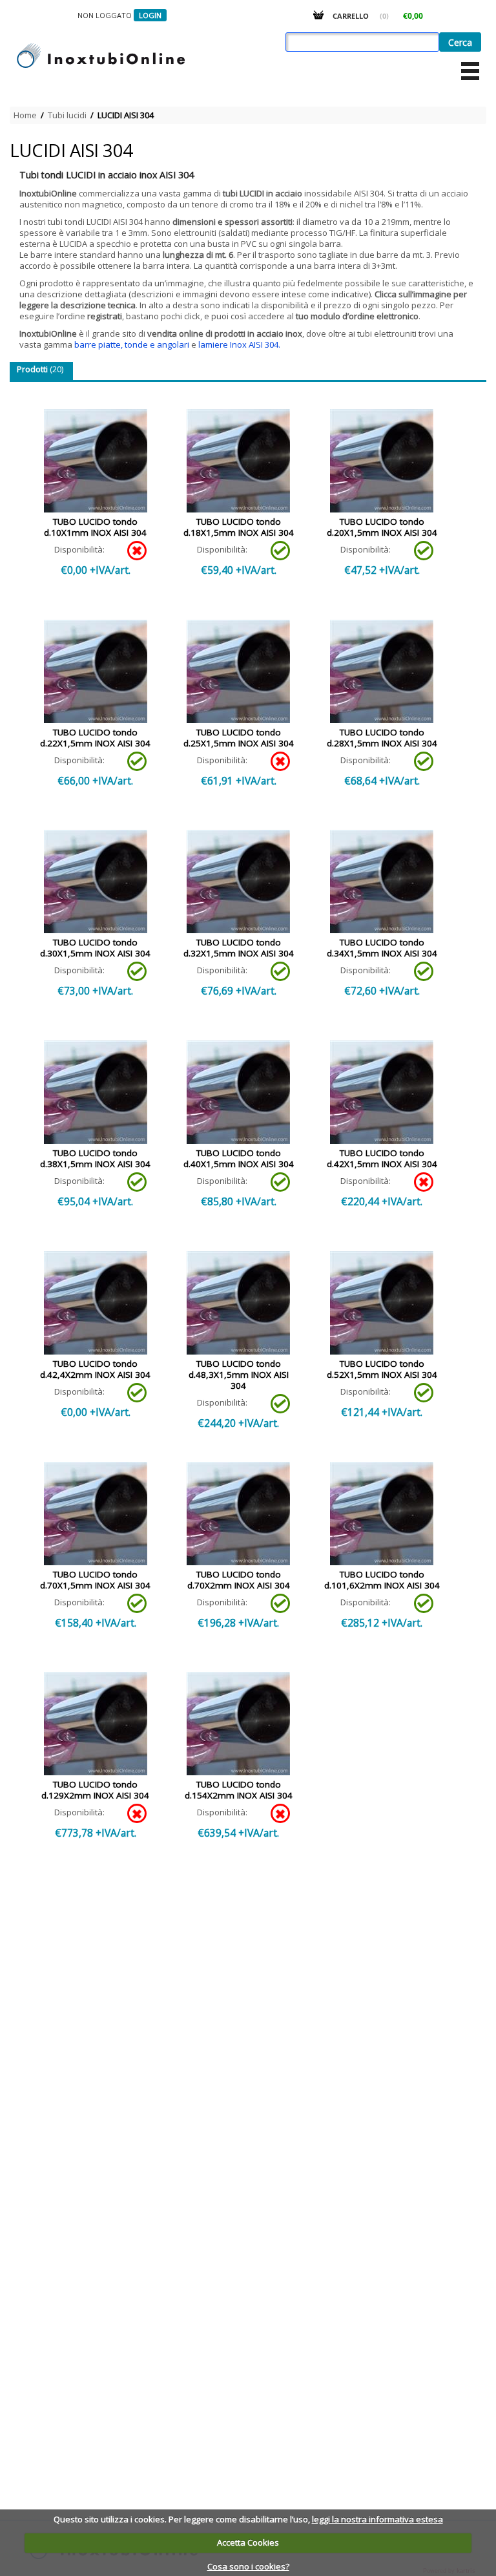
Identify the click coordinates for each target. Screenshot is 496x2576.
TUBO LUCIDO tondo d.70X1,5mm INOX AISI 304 (95, 1580)
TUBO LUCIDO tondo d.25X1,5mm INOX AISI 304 (239, 738)
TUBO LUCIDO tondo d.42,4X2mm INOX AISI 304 (95, 1369)
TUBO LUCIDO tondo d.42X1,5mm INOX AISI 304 (382, 1158)
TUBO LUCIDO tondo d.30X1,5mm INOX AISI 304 (95, 948)
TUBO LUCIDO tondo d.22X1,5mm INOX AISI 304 (95, 738)
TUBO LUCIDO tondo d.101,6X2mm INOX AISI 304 (382, 1580)
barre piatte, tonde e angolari (132, 344)
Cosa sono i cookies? (248, 2566)
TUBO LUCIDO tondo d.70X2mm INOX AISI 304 (239, 1580)
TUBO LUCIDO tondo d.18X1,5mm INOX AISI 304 (239, 527)
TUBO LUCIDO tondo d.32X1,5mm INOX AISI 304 (239, 948)
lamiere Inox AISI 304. (239, 344)
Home (25, 115)
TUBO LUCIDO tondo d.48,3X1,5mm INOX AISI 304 (239, 1375)
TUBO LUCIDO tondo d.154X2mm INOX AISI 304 (239, 1790)
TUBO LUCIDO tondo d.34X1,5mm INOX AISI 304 (382, 948)
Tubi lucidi (67, 115)
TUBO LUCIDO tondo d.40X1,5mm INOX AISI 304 (239, 1158)
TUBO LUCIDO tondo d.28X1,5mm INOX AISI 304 (382, 738)
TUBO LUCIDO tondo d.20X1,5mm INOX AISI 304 (382, 527)
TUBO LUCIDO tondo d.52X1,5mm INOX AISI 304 (382, 1369)
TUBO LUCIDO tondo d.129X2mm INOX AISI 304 (95, 1790)
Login (150, 15)
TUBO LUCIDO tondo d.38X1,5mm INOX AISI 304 (95, 1158)
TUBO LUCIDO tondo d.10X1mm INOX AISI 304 (95, 527)
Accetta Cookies (248, 2542)
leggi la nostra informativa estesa (377, 2519)
